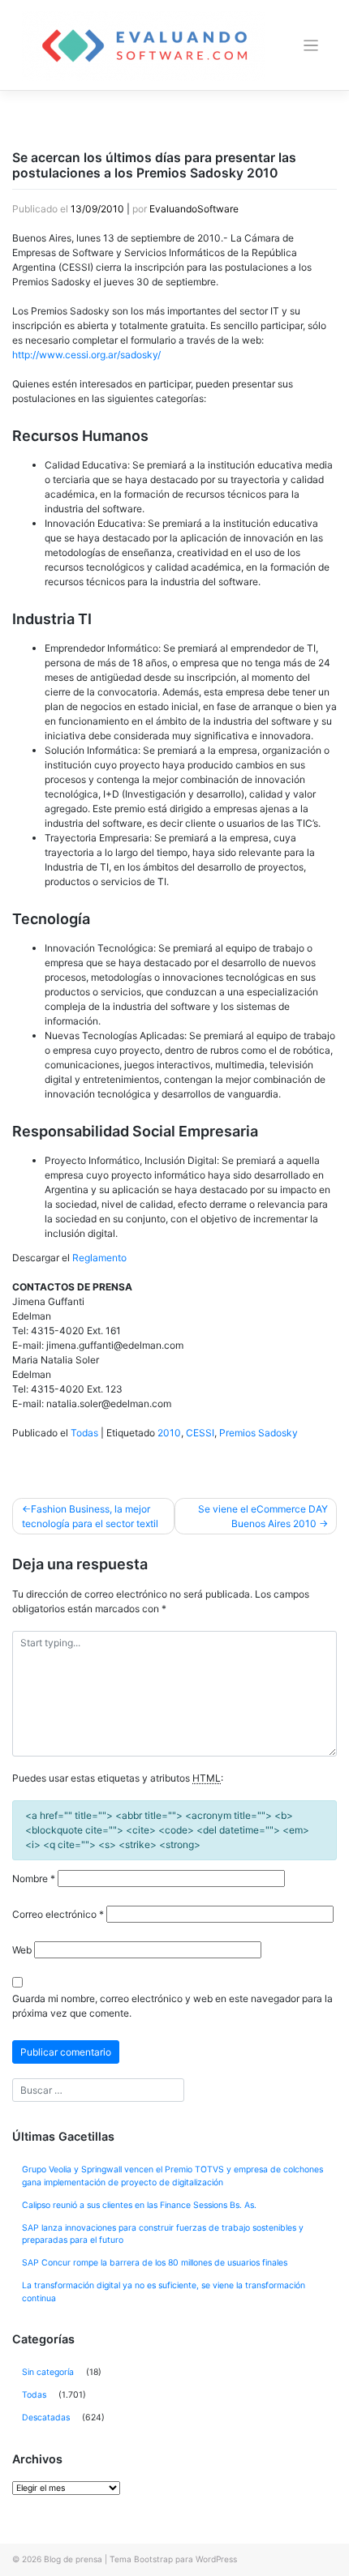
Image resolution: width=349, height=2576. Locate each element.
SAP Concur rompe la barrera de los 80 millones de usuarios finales (155, 2263)
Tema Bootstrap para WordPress (173, 2559)
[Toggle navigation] (311, 46)
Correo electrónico (58, 1914)
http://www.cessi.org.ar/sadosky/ (86, 355)
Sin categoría (48, 2372)
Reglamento (99, 1258)
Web (22, 1950)
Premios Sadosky (259, 1433)
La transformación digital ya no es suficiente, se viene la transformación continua (164, 2292)
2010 (169, 1433)
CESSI (200, 1433)
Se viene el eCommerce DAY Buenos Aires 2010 (263, 1516)
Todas (84, 1433)
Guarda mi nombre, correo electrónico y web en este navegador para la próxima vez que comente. (172, 2006)
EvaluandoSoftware (194, 209)
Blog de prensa (73, 2559)
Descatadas (46, 2418)
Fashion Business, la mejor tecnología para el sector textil (90, 1516)
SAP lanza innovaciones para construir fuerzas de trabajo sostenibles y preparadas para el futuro (163, 2234)
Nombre (34, 1879)
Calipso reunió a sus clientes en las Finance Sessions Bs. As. (139, 2205)
